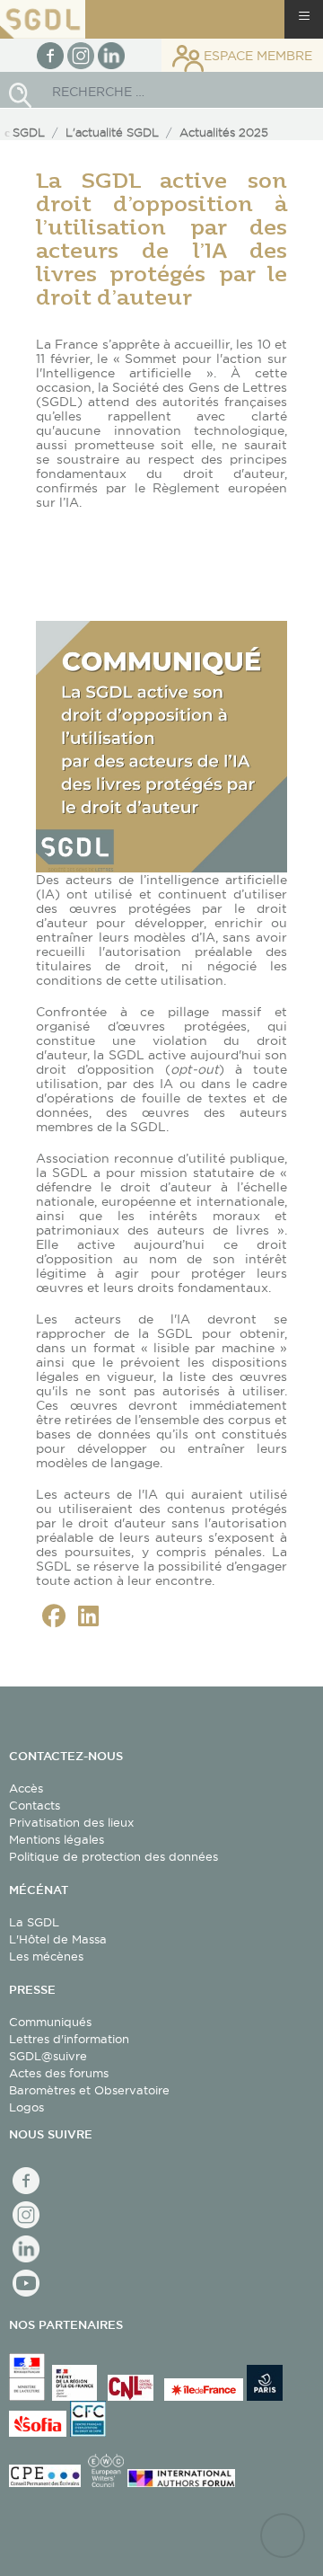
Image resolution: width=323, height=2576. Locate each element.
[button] (54, 1616)
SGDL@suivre (48, 2056)
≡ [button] (304, 16)
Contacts (35, 1805)
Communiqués (50, 2022)
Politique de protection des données (113, 1856)
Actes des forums (59, 2073)
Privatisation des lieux (71, 1822)
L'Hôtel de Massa (58, 1939)
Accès (26, 1788)
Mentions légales (57, 1839)
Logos (26, 2107)
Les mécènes (46, 1956)
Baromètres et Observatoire (89, 2090)
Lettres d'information (69, 2039)
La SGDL (34, 1922)
